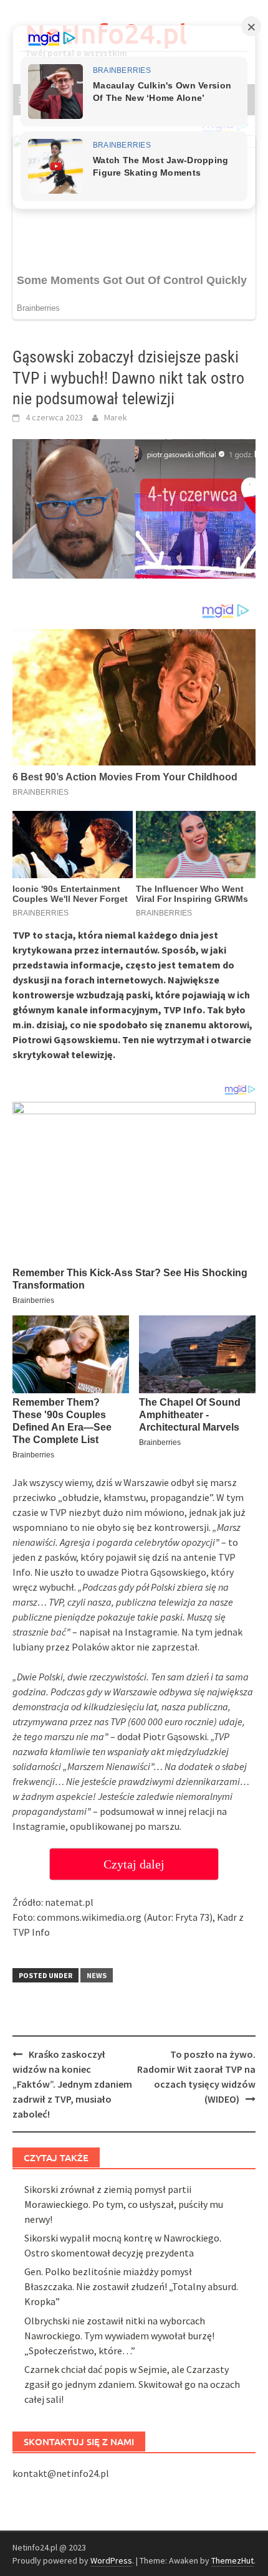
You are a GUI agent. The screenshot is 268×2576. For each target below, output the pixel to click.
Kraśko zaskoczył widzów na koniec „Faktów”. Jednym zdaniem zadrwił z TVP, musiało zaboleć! (72, 2084)
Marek (116, 417)
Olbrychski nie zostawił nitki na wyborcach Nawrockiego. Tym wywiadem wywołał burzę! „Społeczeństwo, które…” (119, 2336)
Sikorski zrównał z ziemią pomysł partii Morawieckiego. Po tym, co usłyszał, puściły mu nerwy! (124, 2204)
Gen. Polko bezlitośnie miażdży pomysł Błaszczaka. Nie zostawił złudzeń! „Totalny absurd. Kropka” (131, 2286)
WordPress (111, 2560)
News (97, 1975)
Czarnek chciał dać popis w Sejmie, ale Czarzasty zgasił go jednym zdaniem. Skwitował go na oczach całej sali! (132, 2384)
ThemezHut (232, 2560)
